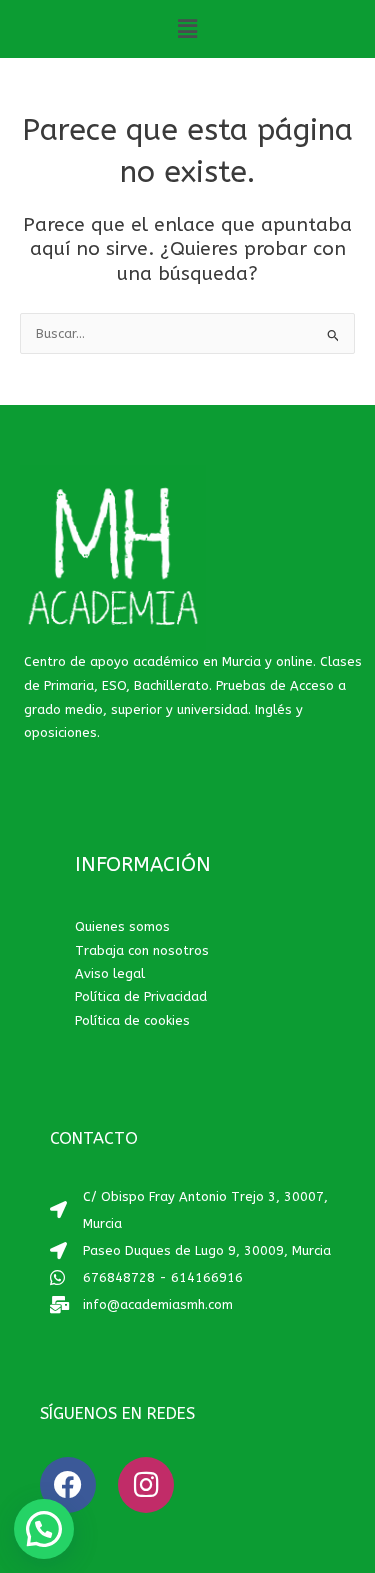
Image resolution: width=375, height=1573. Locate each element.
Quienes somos (122, 926)
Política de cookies (132, 1020)
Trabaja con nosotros (142, 950)
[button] (187, 29)
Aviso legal (110, 973)
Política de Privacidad (141, 996)
